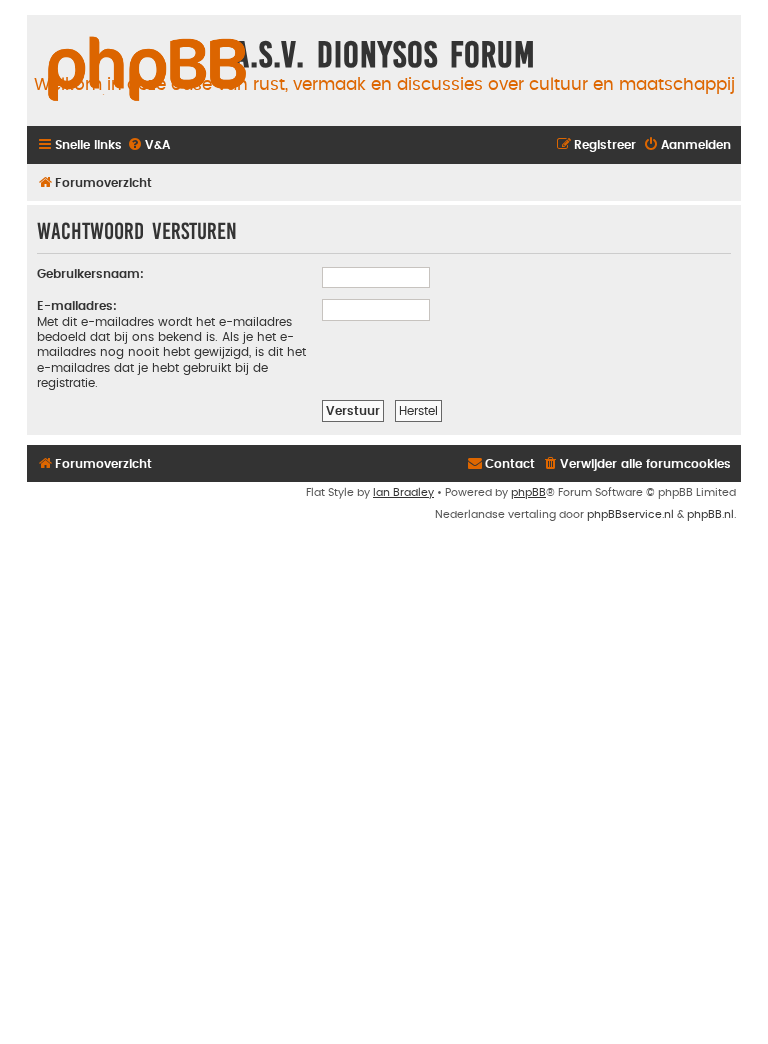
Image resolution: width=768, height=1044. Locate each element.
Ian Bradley (403, 492)
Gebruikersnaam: (90, 274)
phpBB (528, 492)
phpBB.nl (710, 514)
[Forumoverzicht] (147, 70)
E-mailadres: (77, 306)
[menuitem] (148, 145)
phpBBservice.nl (630, 514)
